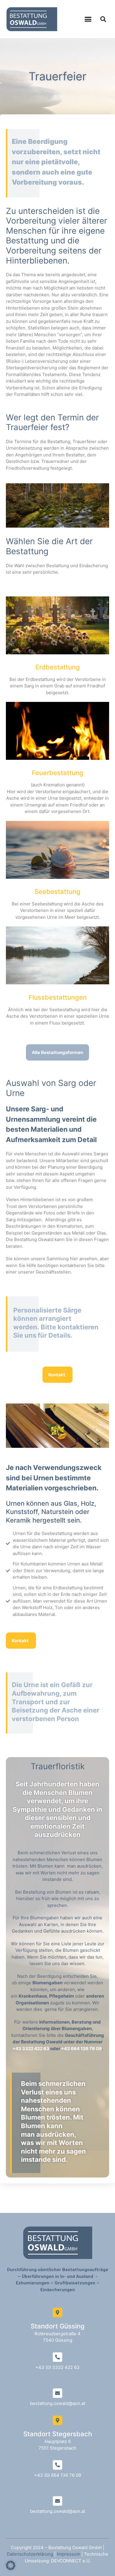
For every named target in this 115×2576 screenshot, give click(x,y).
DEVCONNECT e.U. (71, 2561)
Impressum (69, 2554)
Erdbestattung (58, 667)
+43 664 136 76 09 (81, 2049)
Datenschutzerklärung (30, 2554)
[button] (88, 19)
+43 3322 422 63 (31, 2049)
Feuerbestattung (58, 773)
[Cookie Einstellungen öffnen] (11, 2568)
